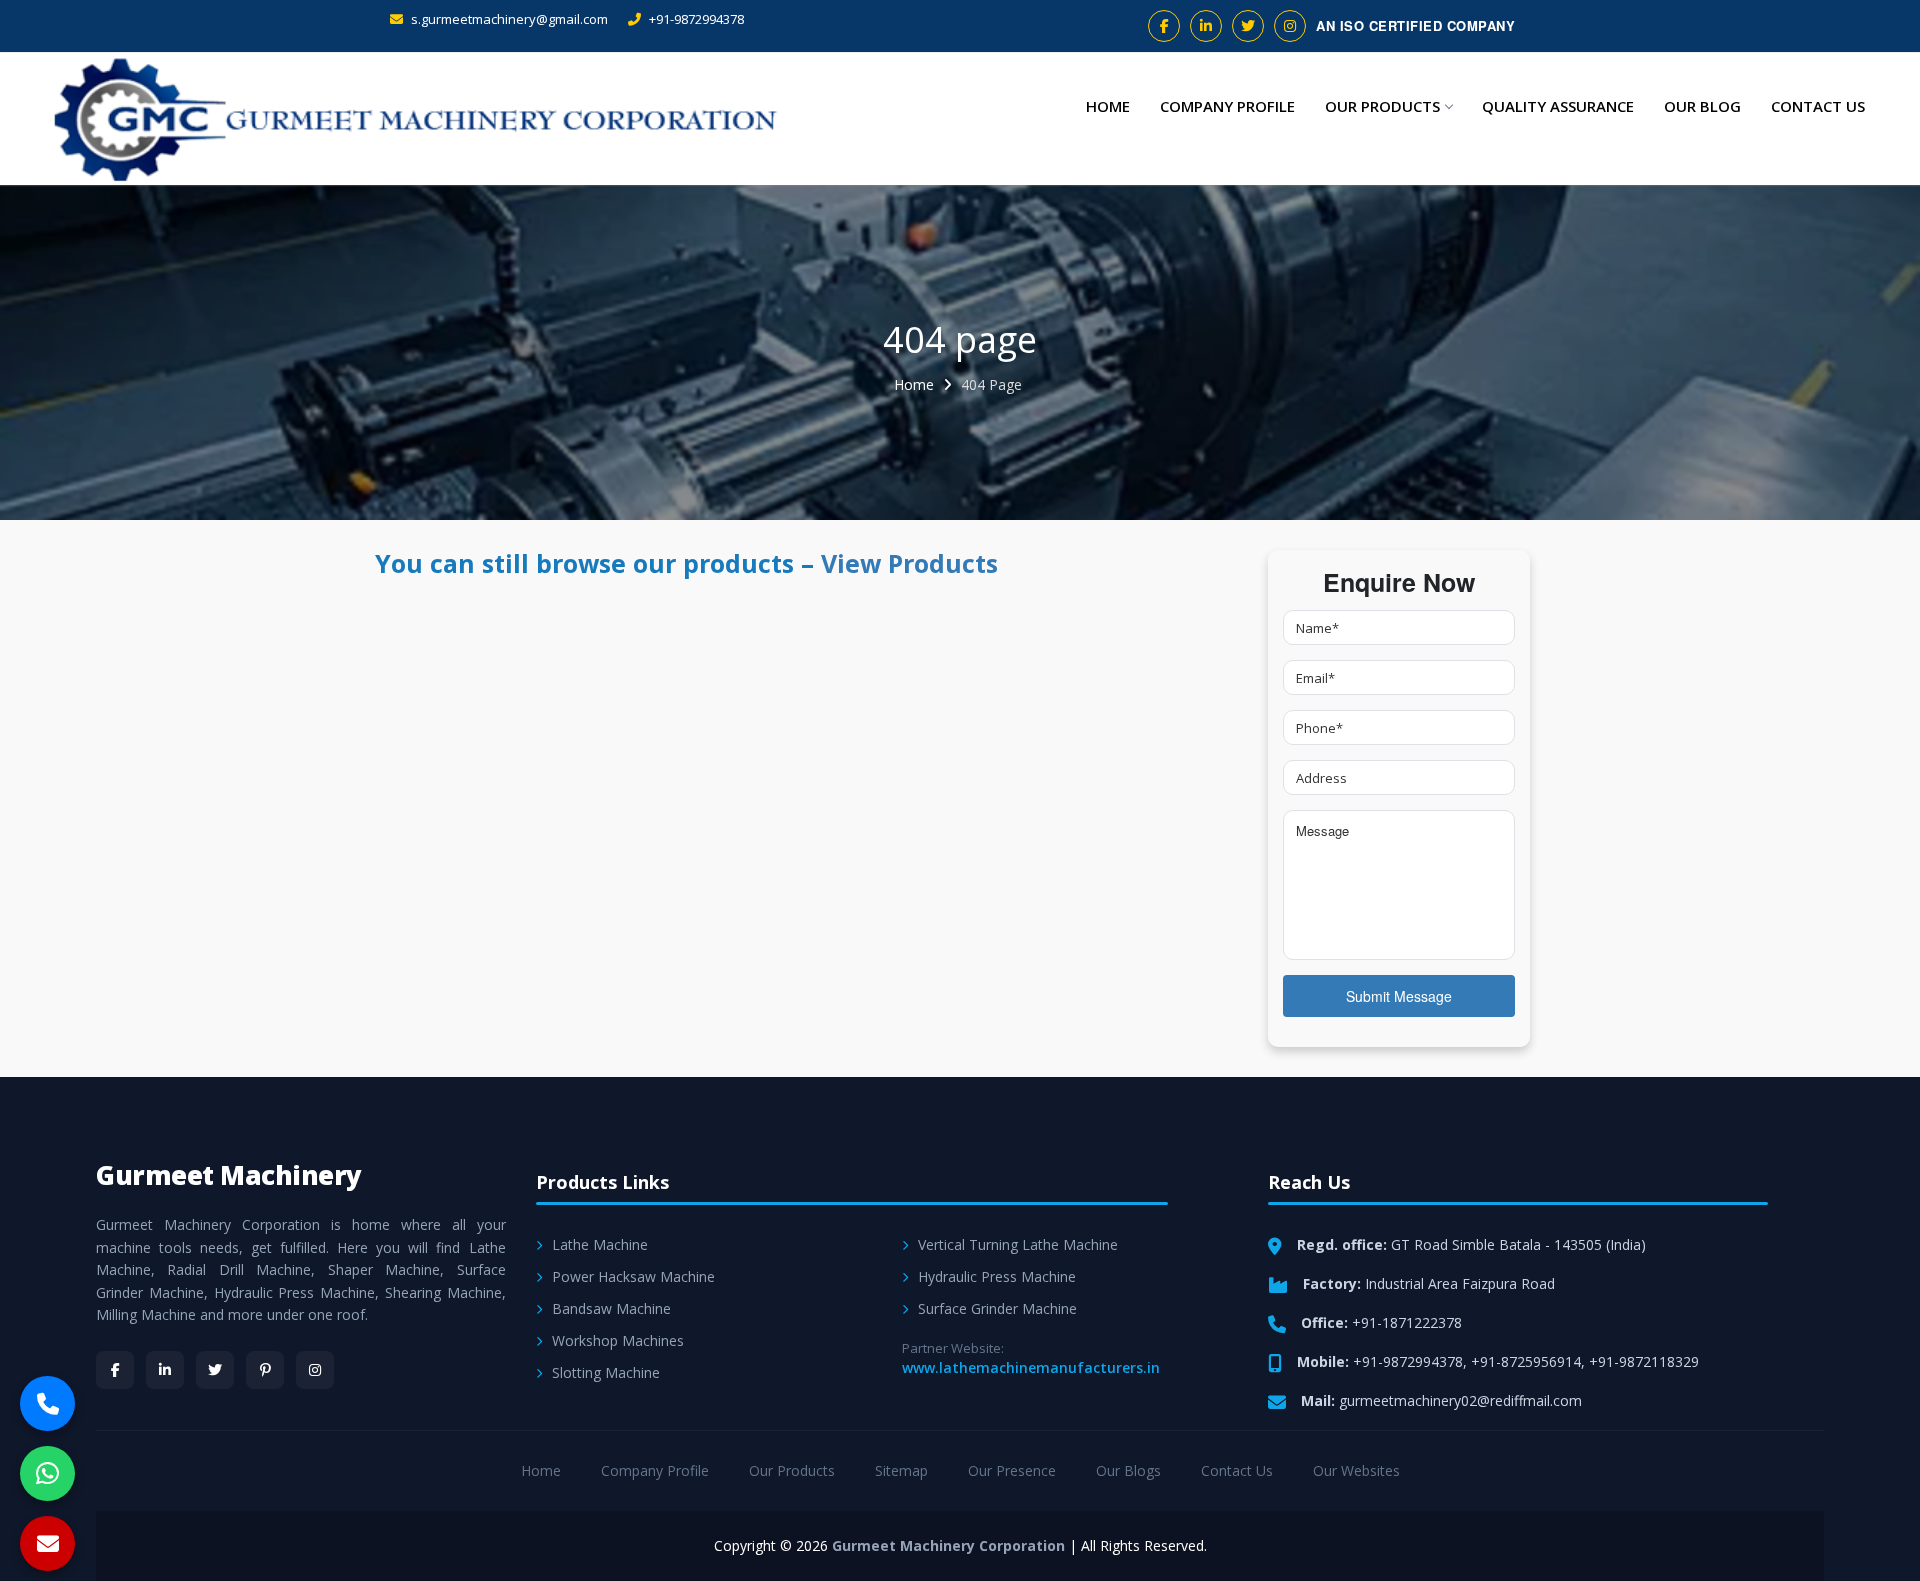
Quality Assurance (1558, 106)
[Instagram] (315, 1370)
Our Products (1382, 106)
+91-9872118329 (1644, 1361)
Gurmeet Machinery (229, 1175)
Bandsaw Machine (611, 1308)
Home (1108, 106)
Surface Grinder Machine (997, 1308)
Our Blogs (1128, 1470)
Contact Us (1818, 106)
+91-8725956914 (1526, 1361)
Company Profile (1227, 106)
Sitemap (901, 1470)
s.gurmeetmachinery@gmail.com (508, 19)
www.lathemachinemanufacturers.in (1031, 1367)
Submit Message (1399, 996)
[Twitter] (215, 1370)
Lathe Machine (600, 1244)
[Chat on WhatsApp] (47, 1473)
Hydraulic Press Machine (997, 1276)
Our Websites (1356, 1470)
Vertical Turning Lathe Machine (1018, 1244)
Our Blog (1702, 106)
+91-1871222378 (1407, 1322)
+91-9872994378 (695, 19)
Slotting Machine (606, 1372)
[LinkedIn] (165, 1370)
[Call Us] (47, 1403)
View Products (909, 563)
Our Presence (1012, 1470)
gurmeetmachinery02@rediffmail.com (1460, 1400)
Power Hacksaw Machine (633, 1276)
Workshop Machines (618, 1340)
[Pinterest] (265, 1370)
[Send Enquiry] (47, 1543)
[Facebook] (115, 1370)
